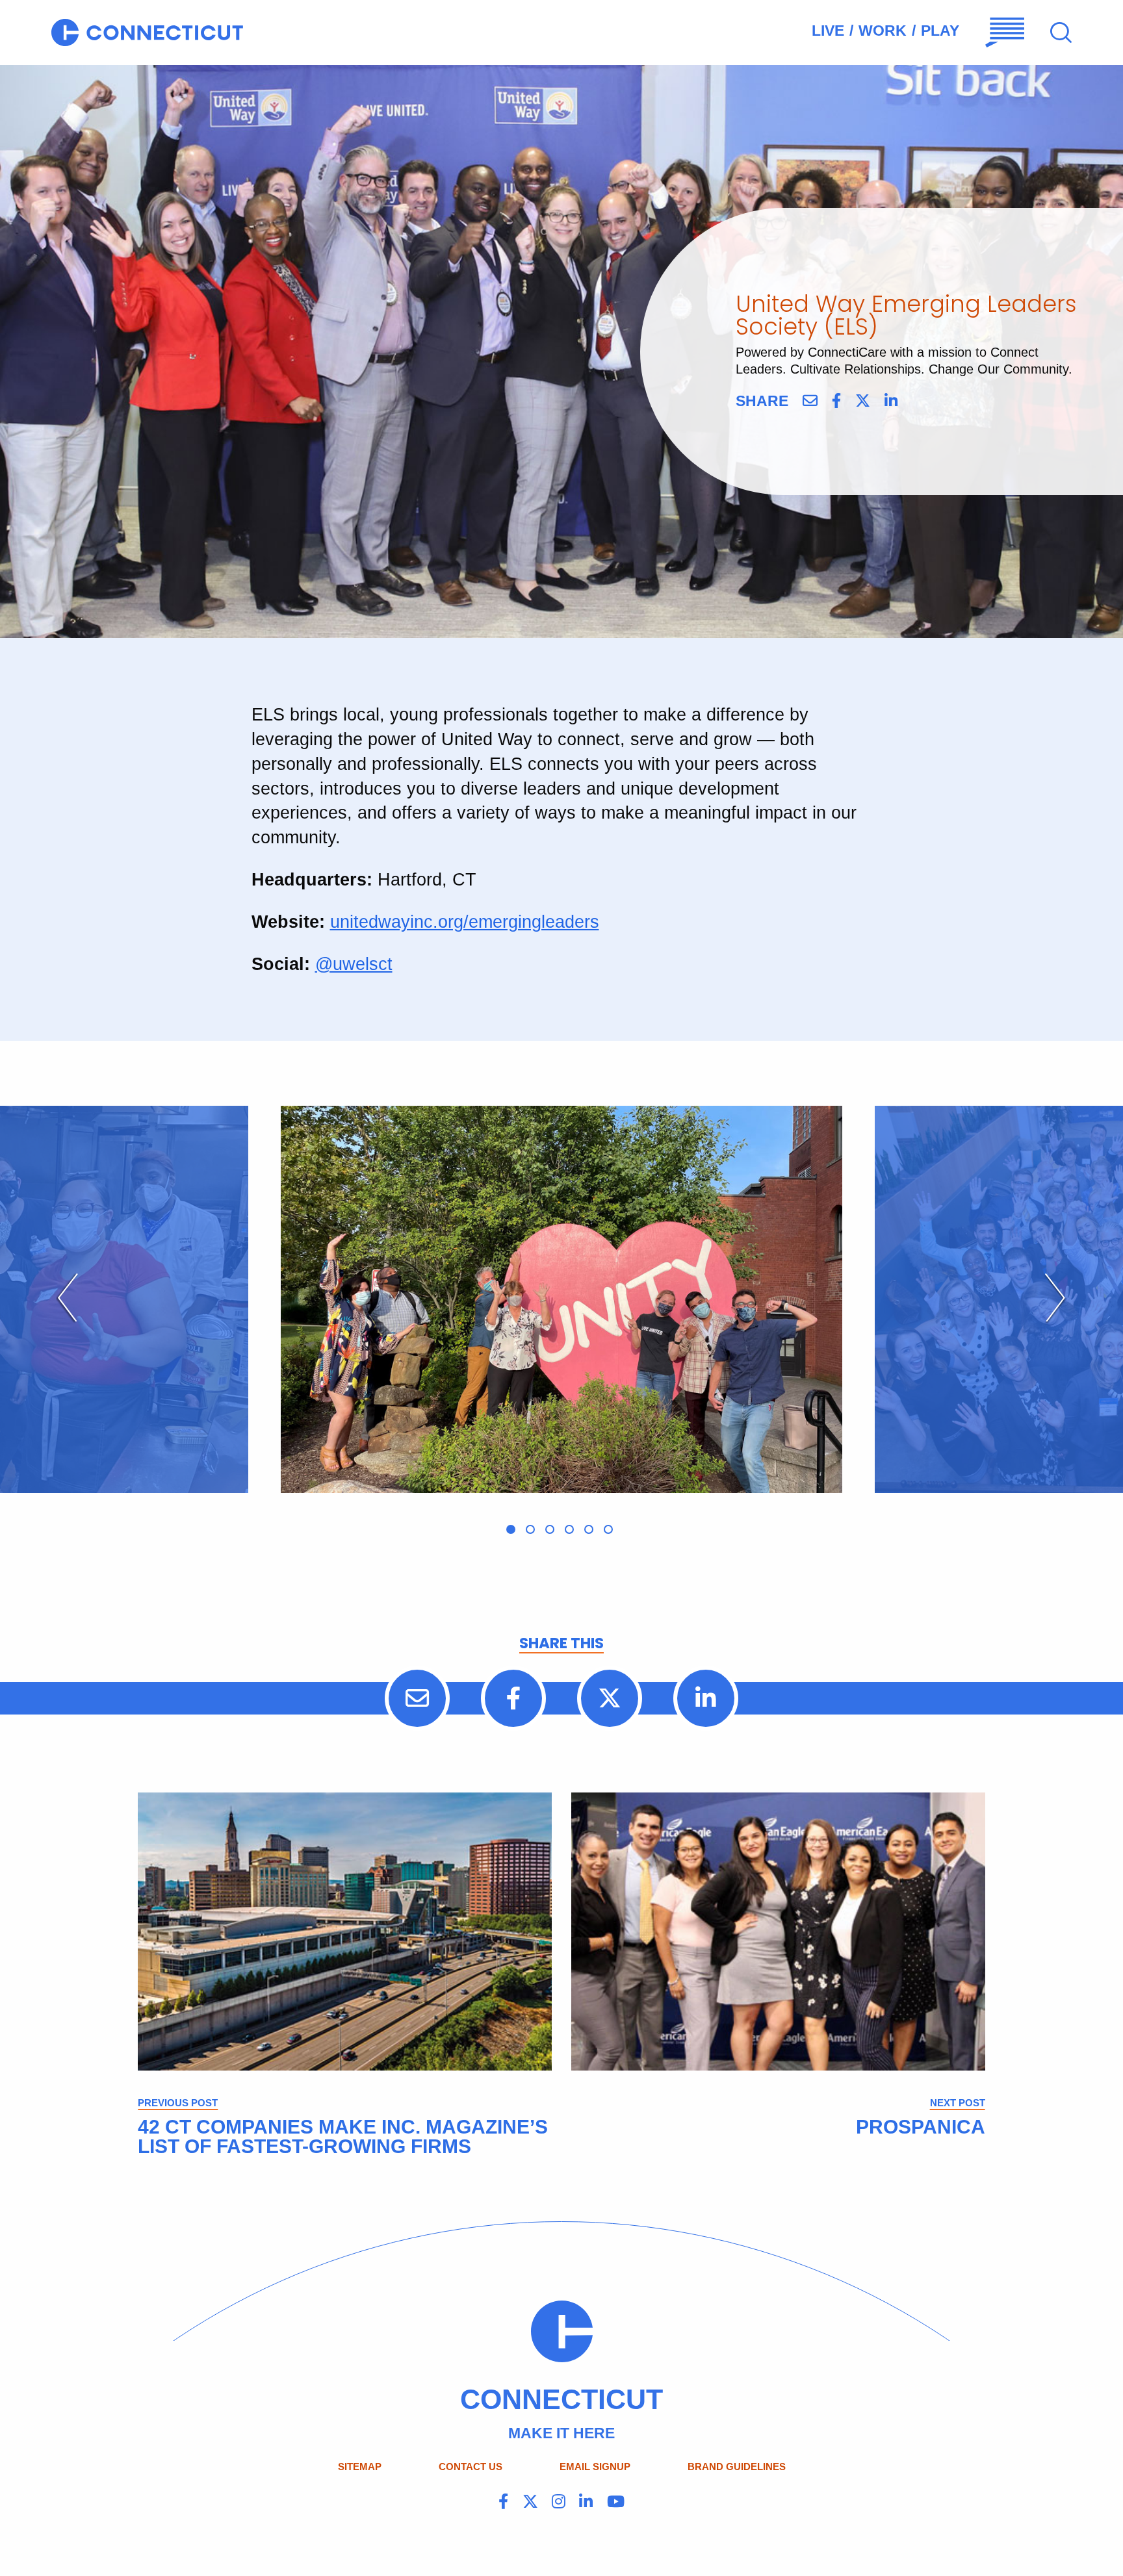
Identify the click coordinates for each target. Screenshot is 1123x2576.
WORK (883, 31)
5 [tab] (589, 1529)
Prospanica (921, 2127)
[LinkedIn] (891, 401)
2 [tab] (530, 1529)
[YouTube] (616, 2502)
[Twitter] (863, 401)
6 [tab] (608, 1529)
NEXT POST (958, 2103)
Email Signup (595, 2467)
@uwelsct (354, 964)
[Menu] (1005, 32)
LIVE (828, 31)
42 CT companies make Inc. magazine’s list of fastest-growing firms (343, 2136)
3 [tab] (550, 1529)
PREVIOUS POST (178, 2103)
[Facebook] (836, 401)
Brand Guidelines (737, 2467)
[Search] (1061, 33)
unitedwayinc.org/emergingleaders (465, 922)
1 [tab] (511, 1529)
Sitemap (360, 2467)
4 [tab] (569, 1529)
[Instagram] (559, 2502)
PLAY (940, 31)
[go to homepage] (147, 32)
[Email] (810, 401)
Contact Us (471, 2467)
